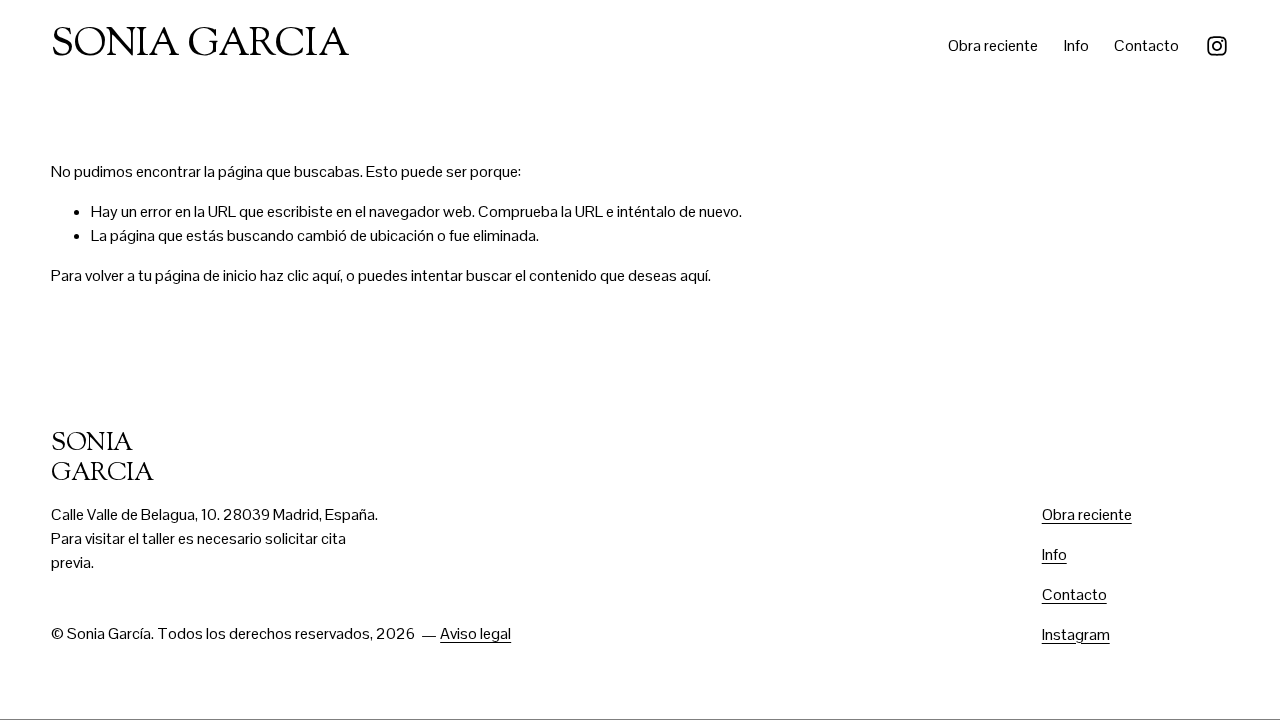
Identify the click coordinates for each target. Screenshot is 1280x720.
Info (1076, 45)
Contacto (1146, 45)
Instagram (1076, 634)
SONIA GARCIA (200, 46)
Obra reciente (993, 45)
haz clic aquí (300, 275)
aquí (694, 275)
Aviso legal (475, 633)
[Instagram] (1217, 46)
